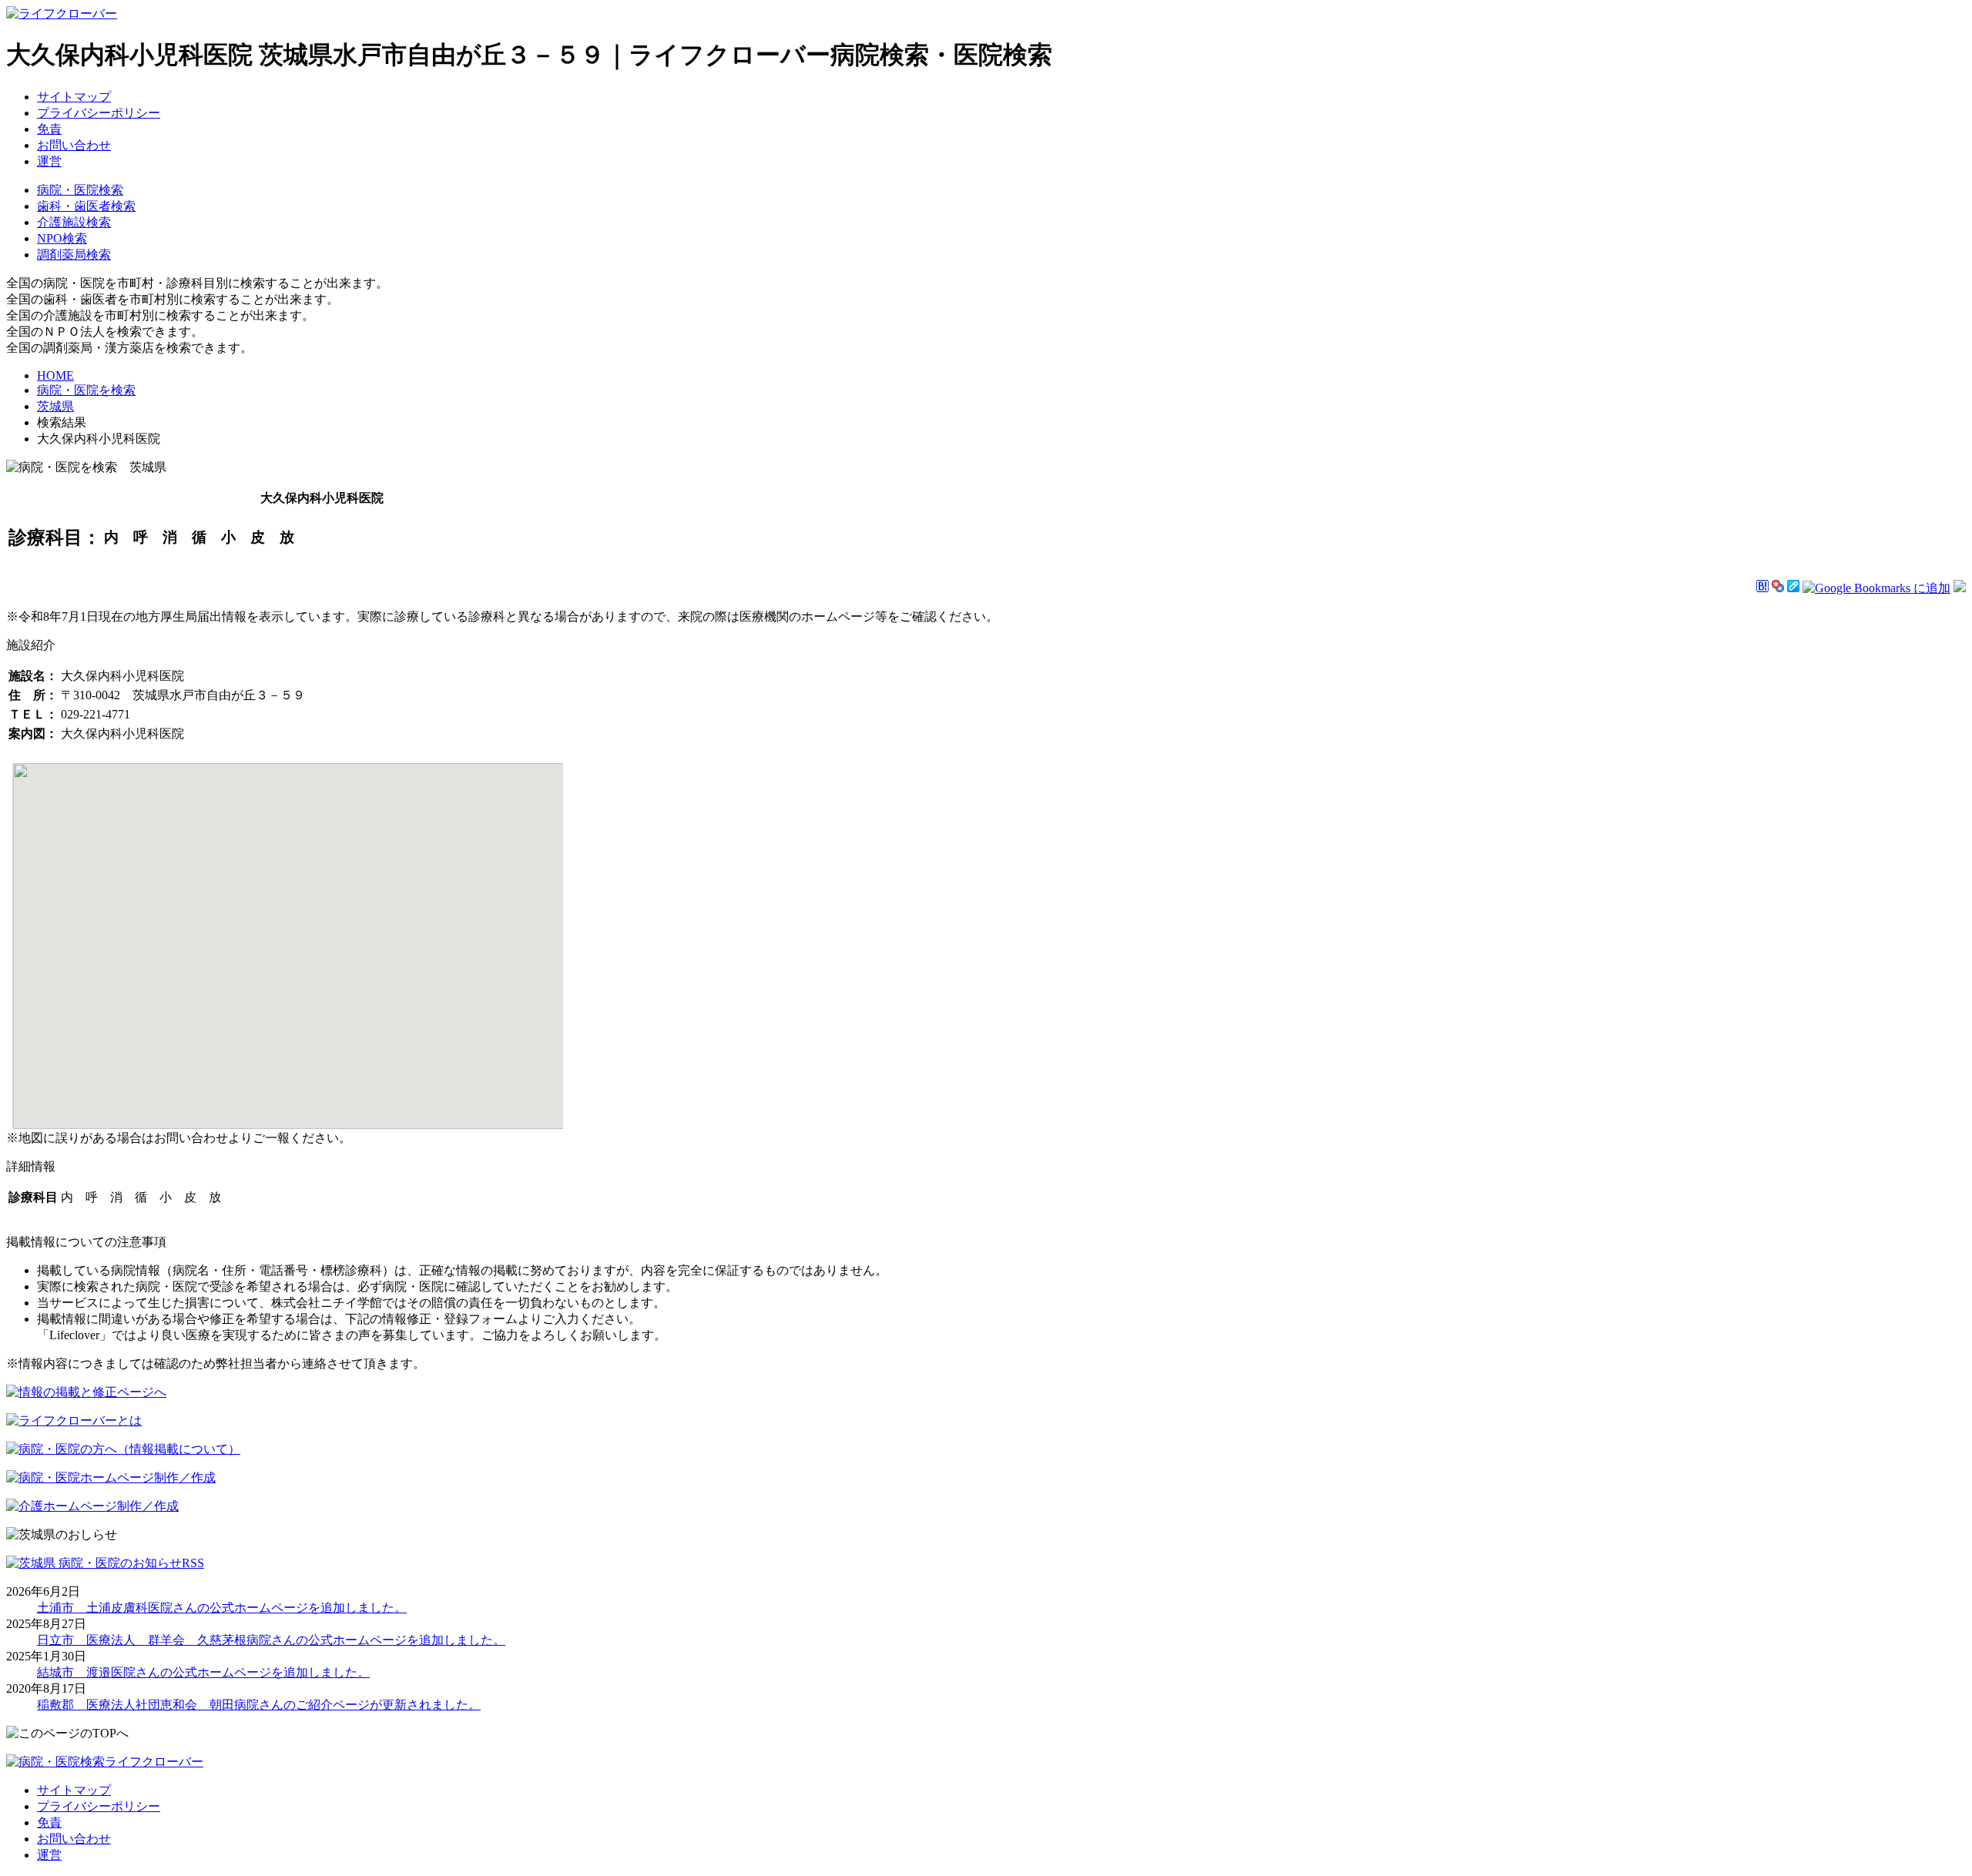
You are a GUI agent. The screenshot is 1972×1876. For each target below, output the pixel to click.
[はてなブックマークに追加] (1762, 588)
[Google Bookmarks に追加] (1876, 588)
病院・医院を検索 (86, 390)
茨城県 (55, 406)
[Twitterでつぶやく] (1960, 588)
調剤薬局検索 (74, 255)
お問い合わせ (74, 145)
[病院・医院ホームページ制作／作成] (111, 1477)
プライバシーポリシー (99, 113)
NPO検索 (62, 238)
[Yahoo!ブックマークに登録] (1778, 588)
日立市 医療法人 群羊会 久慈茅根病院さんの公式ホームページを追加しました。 (271, 1640)
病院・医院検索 (80, 190)
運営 (49, 161)
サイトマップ (74, 97)
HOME (55, 375)
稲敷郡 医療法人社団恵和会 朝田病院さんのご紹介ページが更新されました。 (259, 1705)
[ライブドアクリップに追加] (1793, 588)
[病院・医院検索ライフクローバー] (105, 1762)
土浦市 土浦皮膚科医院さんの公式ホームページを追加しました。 (222, 1608)
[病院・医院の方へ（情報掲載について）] (123, 1449)
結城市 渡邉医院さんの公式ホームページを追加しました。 (203, 1672)
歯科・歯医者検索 (86, 206)
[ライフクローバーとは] (74, 1420)
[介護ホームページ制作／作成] (92, 1506)
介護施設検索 (74, 222)
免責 (49, 129)
